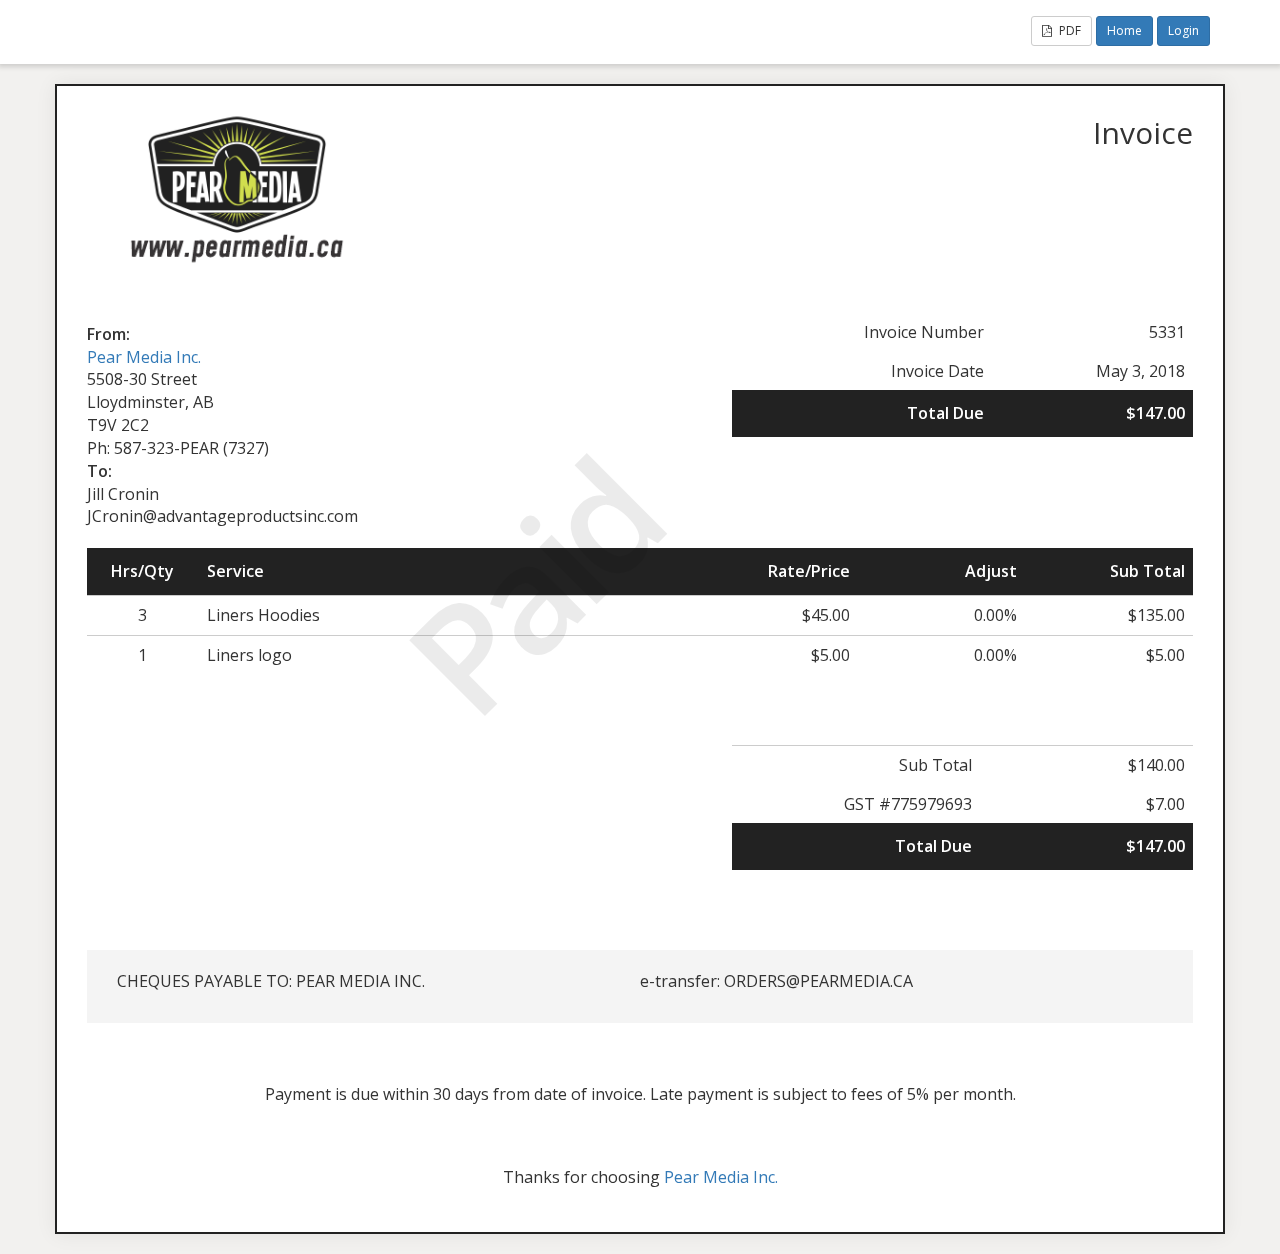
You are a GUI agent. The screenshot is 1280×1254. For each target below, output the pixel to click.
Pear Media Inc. (144, 357)
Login (1183, 30)
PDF (1068, 30)
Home (1124, 30)
